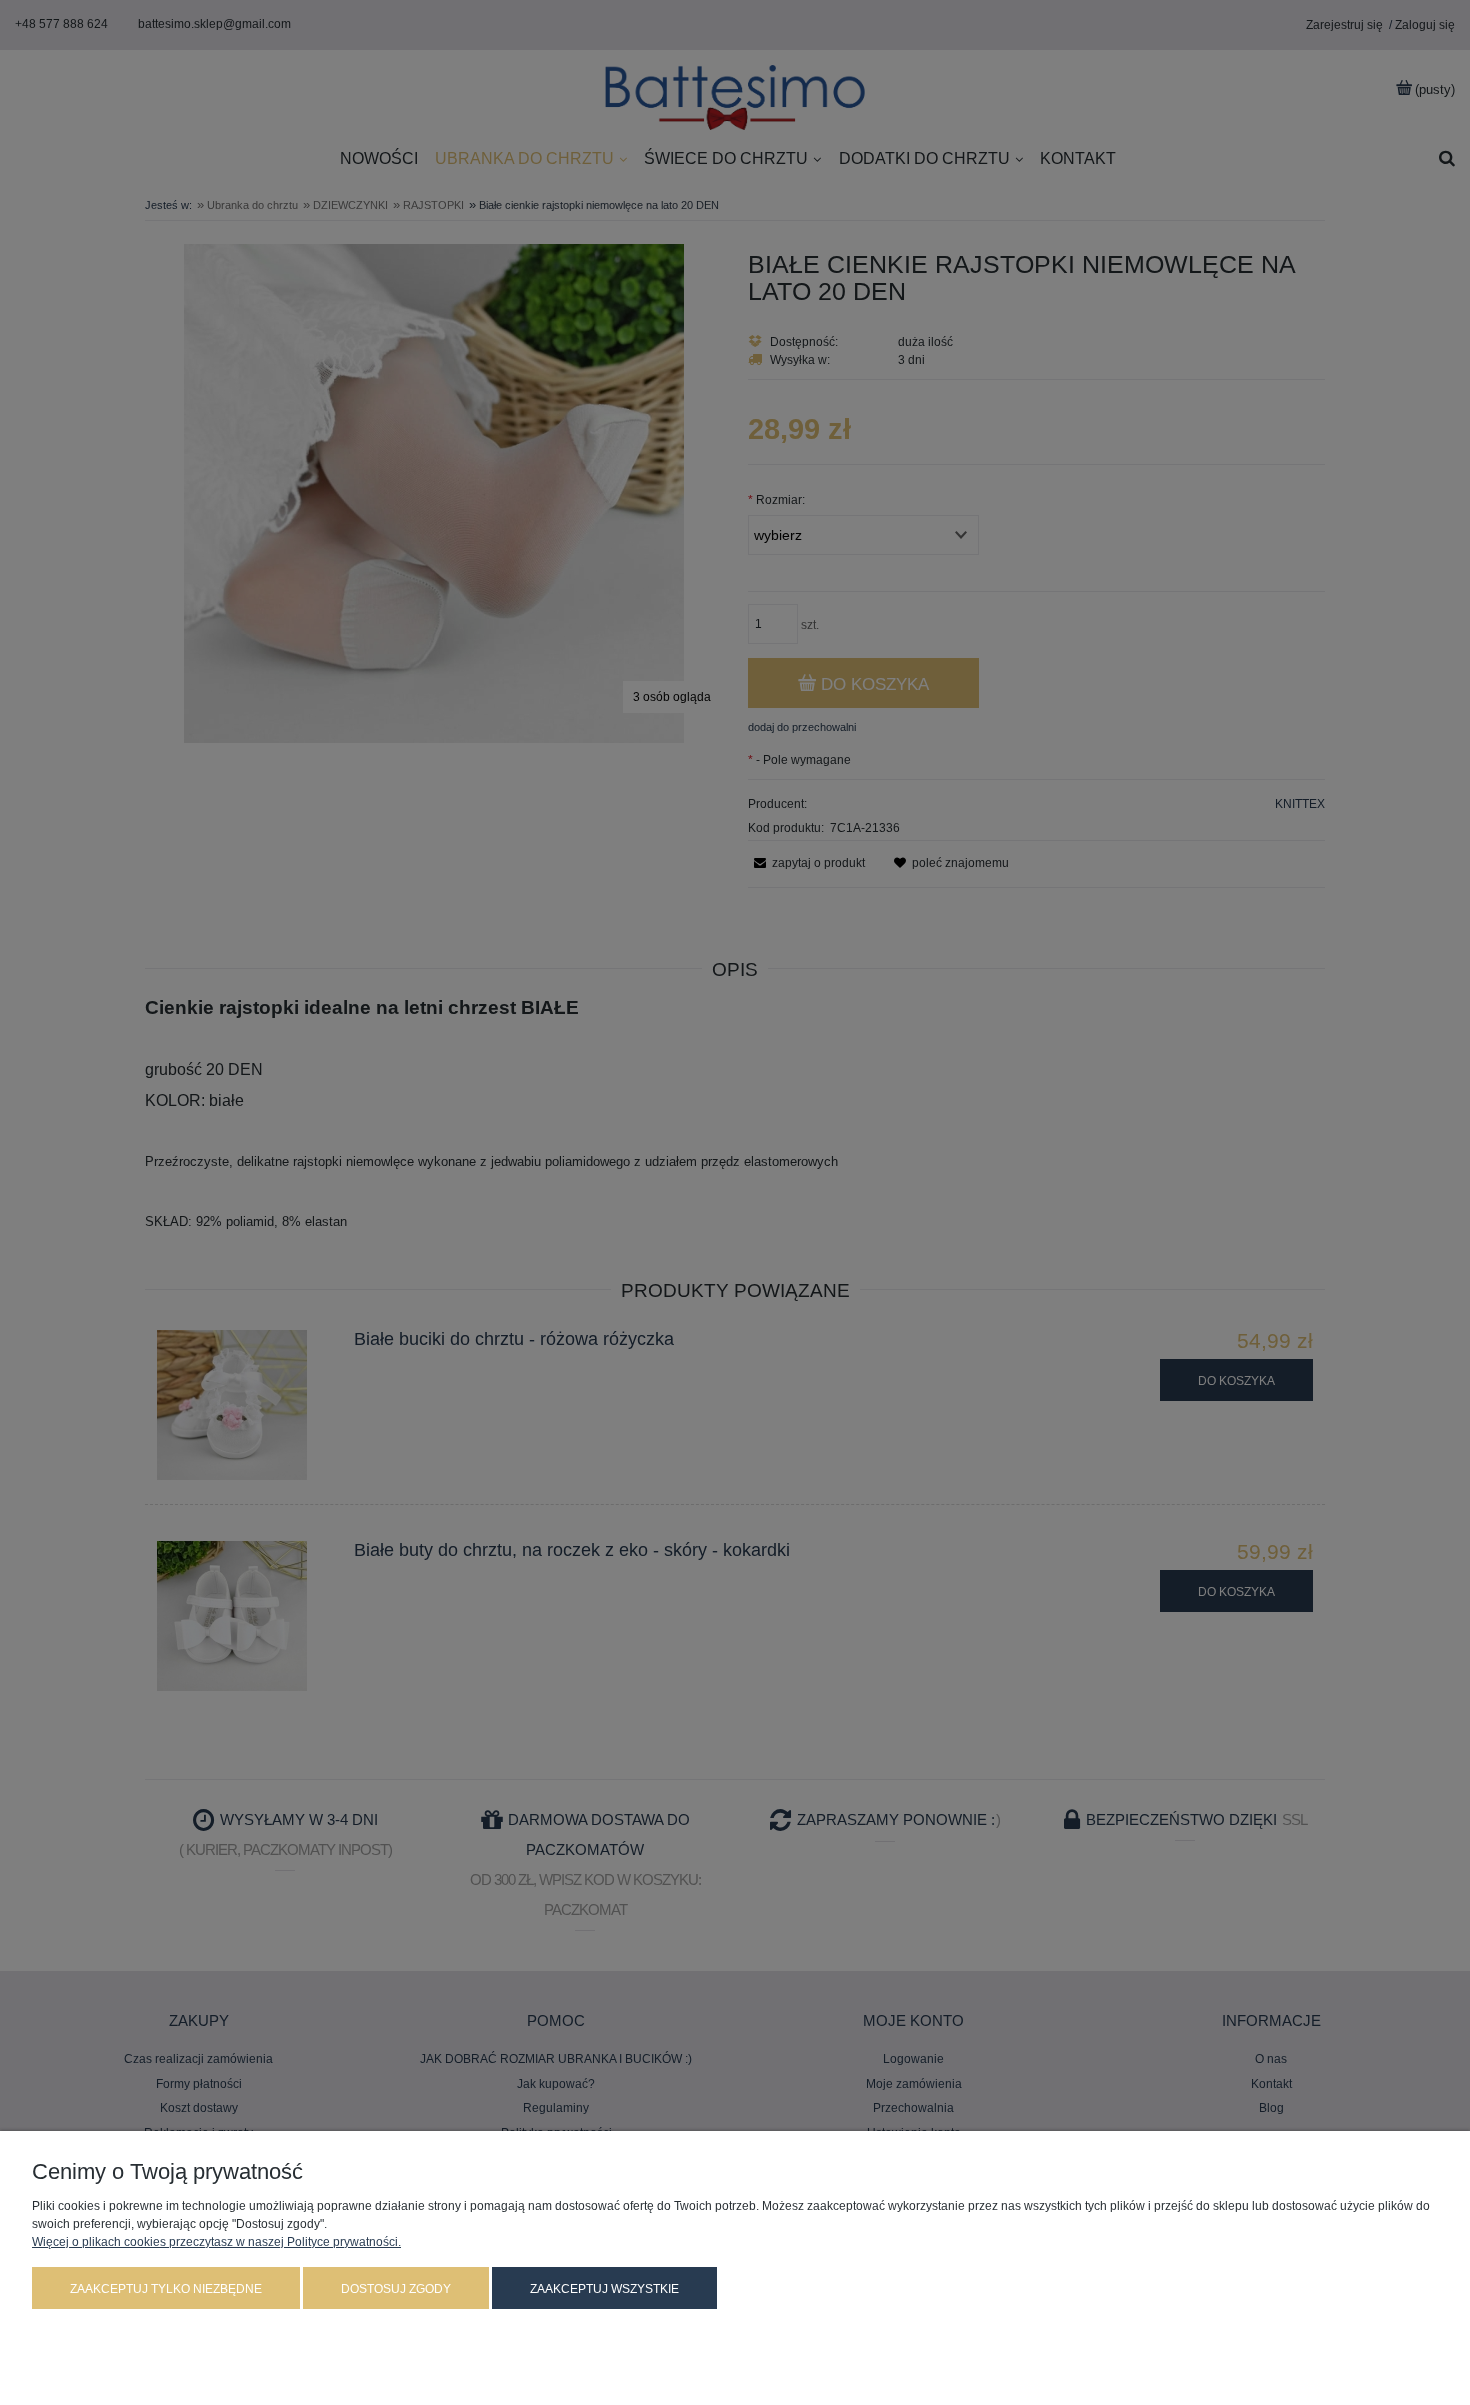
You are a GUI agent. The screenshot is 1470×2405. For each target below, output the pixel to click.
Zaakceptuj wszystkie (604, 2289)
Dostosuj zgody (396, 2289)
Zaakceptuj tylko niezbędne (166, 2289)
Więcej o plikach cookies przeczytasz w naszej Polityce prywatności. (216, 2242)
